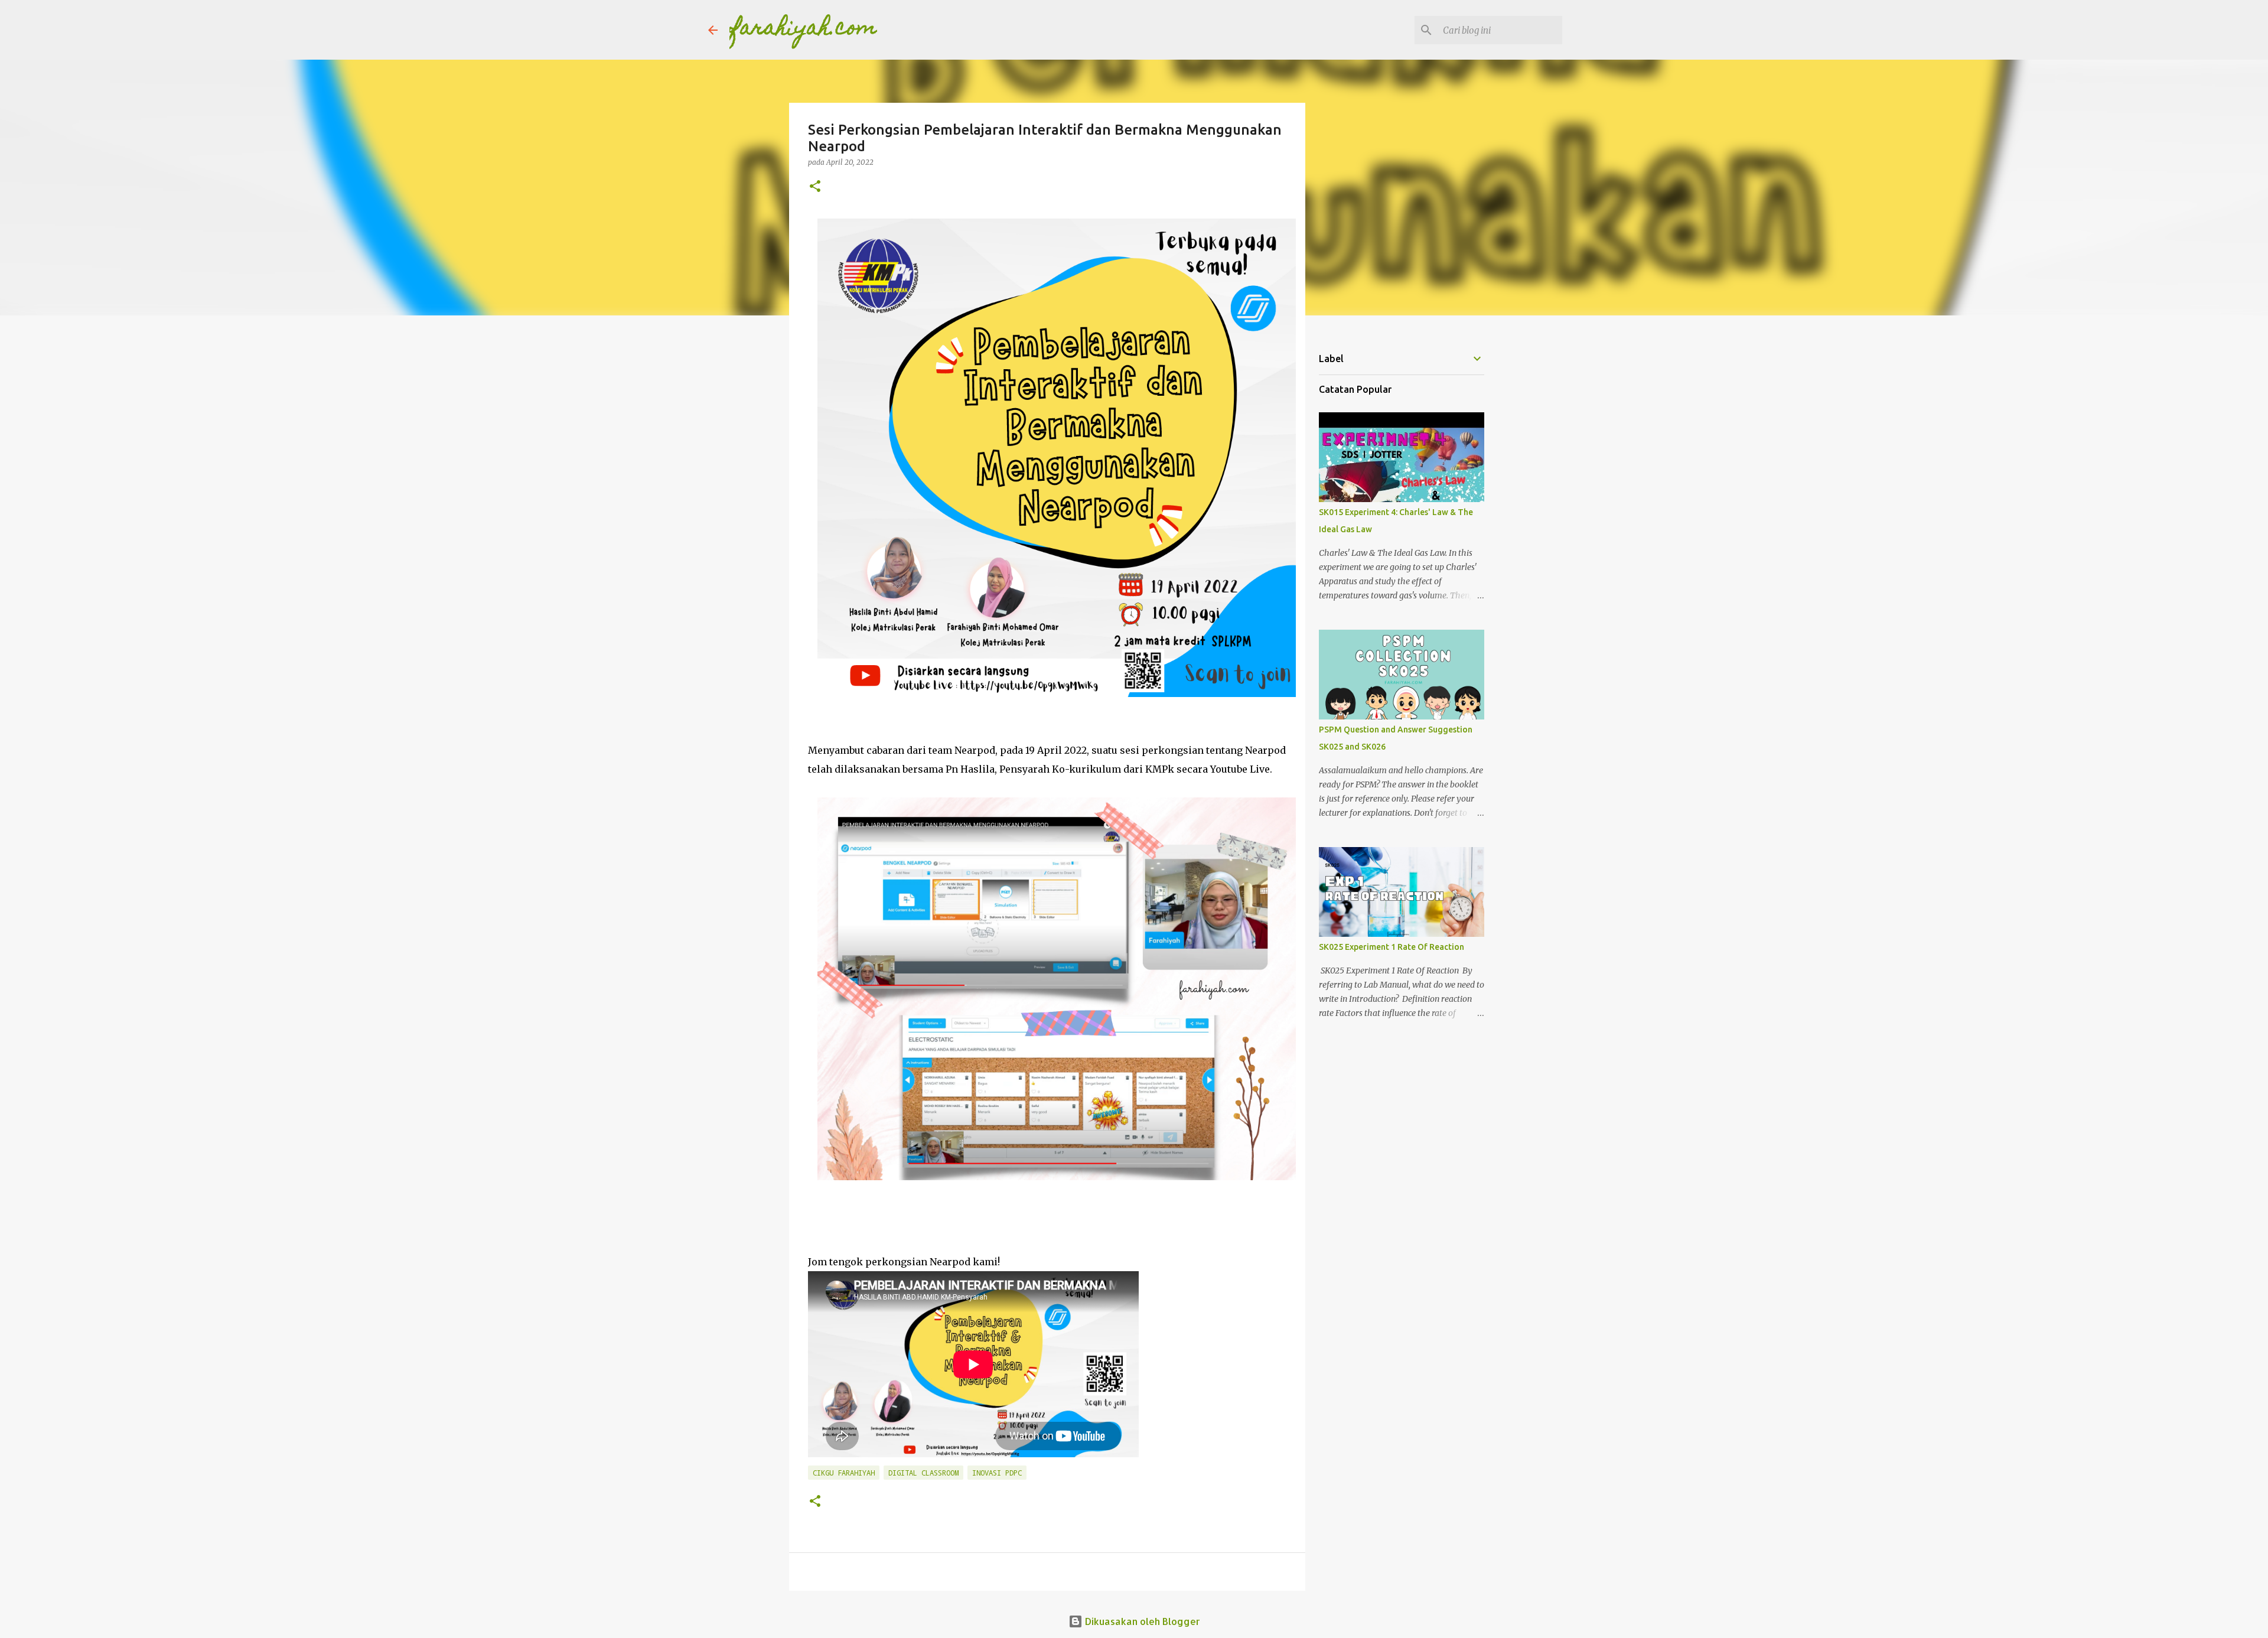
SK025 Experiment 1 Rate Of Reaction (1392, 947)
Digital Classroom (923, 1473)
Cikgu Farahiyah (844, 1473)
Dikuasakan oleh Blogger (1141, 1621)
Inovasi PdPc (997, 1473)
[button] (815, 187)
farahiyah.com (803, 30)
